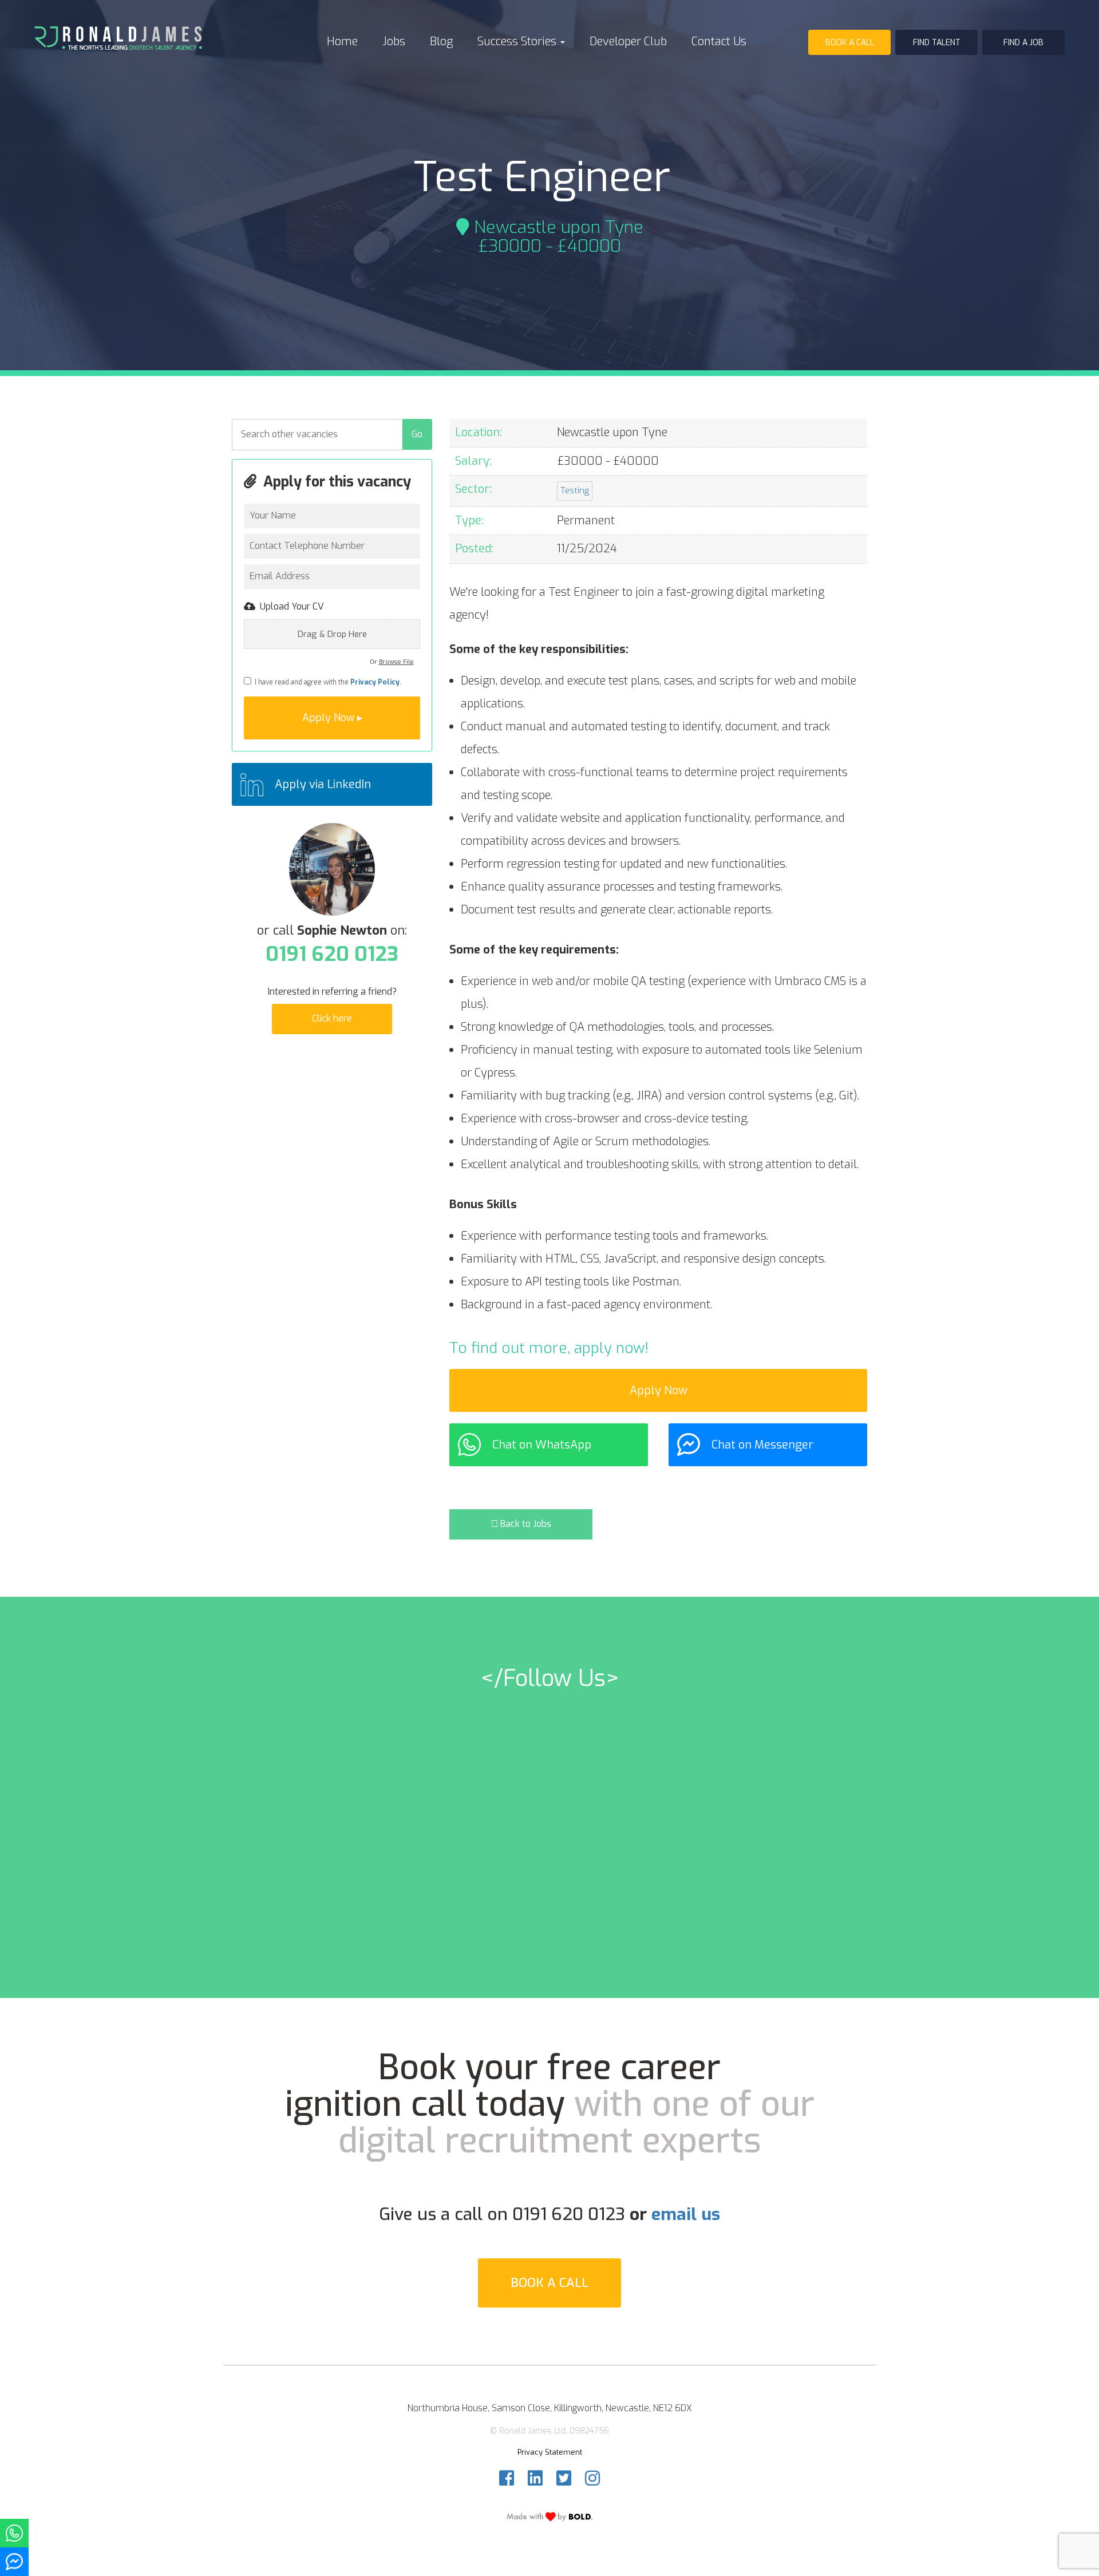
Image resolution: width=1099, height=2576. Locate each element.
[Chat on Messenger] (14, 2562)
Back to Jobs (525, 1524)
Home (342, 41)
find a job (1023, 43)
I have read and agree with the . (326, 682)
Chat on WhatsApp (542, 1445)
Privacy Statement (550, 2452)
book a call (850, 43)
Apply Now (659, 1390)
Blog (441, 41)
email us (686, 2214)
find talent (937, 43)
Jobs (394, 41)
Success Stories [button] (518, 41)
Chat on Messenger (762, 1445)
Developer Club (628, 41)
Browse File (396, 662)
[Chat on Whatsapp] (14, 2533)
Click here (332, 1018)
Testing (575, 490)
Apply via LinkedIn (323, 784)
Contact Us (719, 41)
